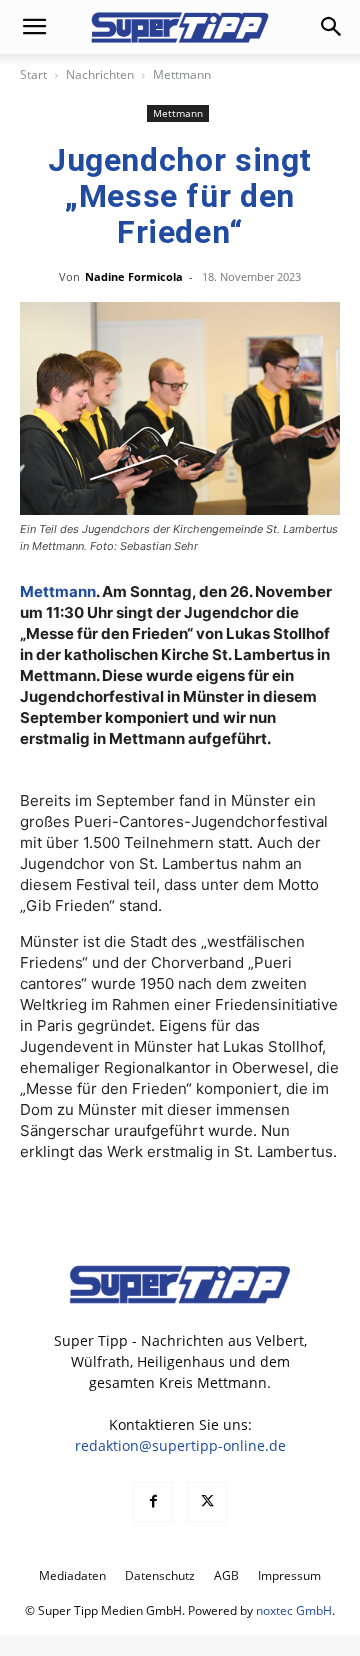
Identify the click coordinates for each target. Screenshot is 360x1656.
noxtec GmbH (294, 1610)
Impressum (289, 1575)
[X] (207, 1502)
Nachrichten (100, 74)
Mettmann (182, 74)
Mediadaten (72, 1575)
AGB (226, 1575)
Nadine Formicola (134, 276)
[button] (34, 27)
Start (33, 74)
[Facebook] (153, 1502)
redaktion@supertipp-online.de (180, 1445)
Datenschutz (160, 1575)
